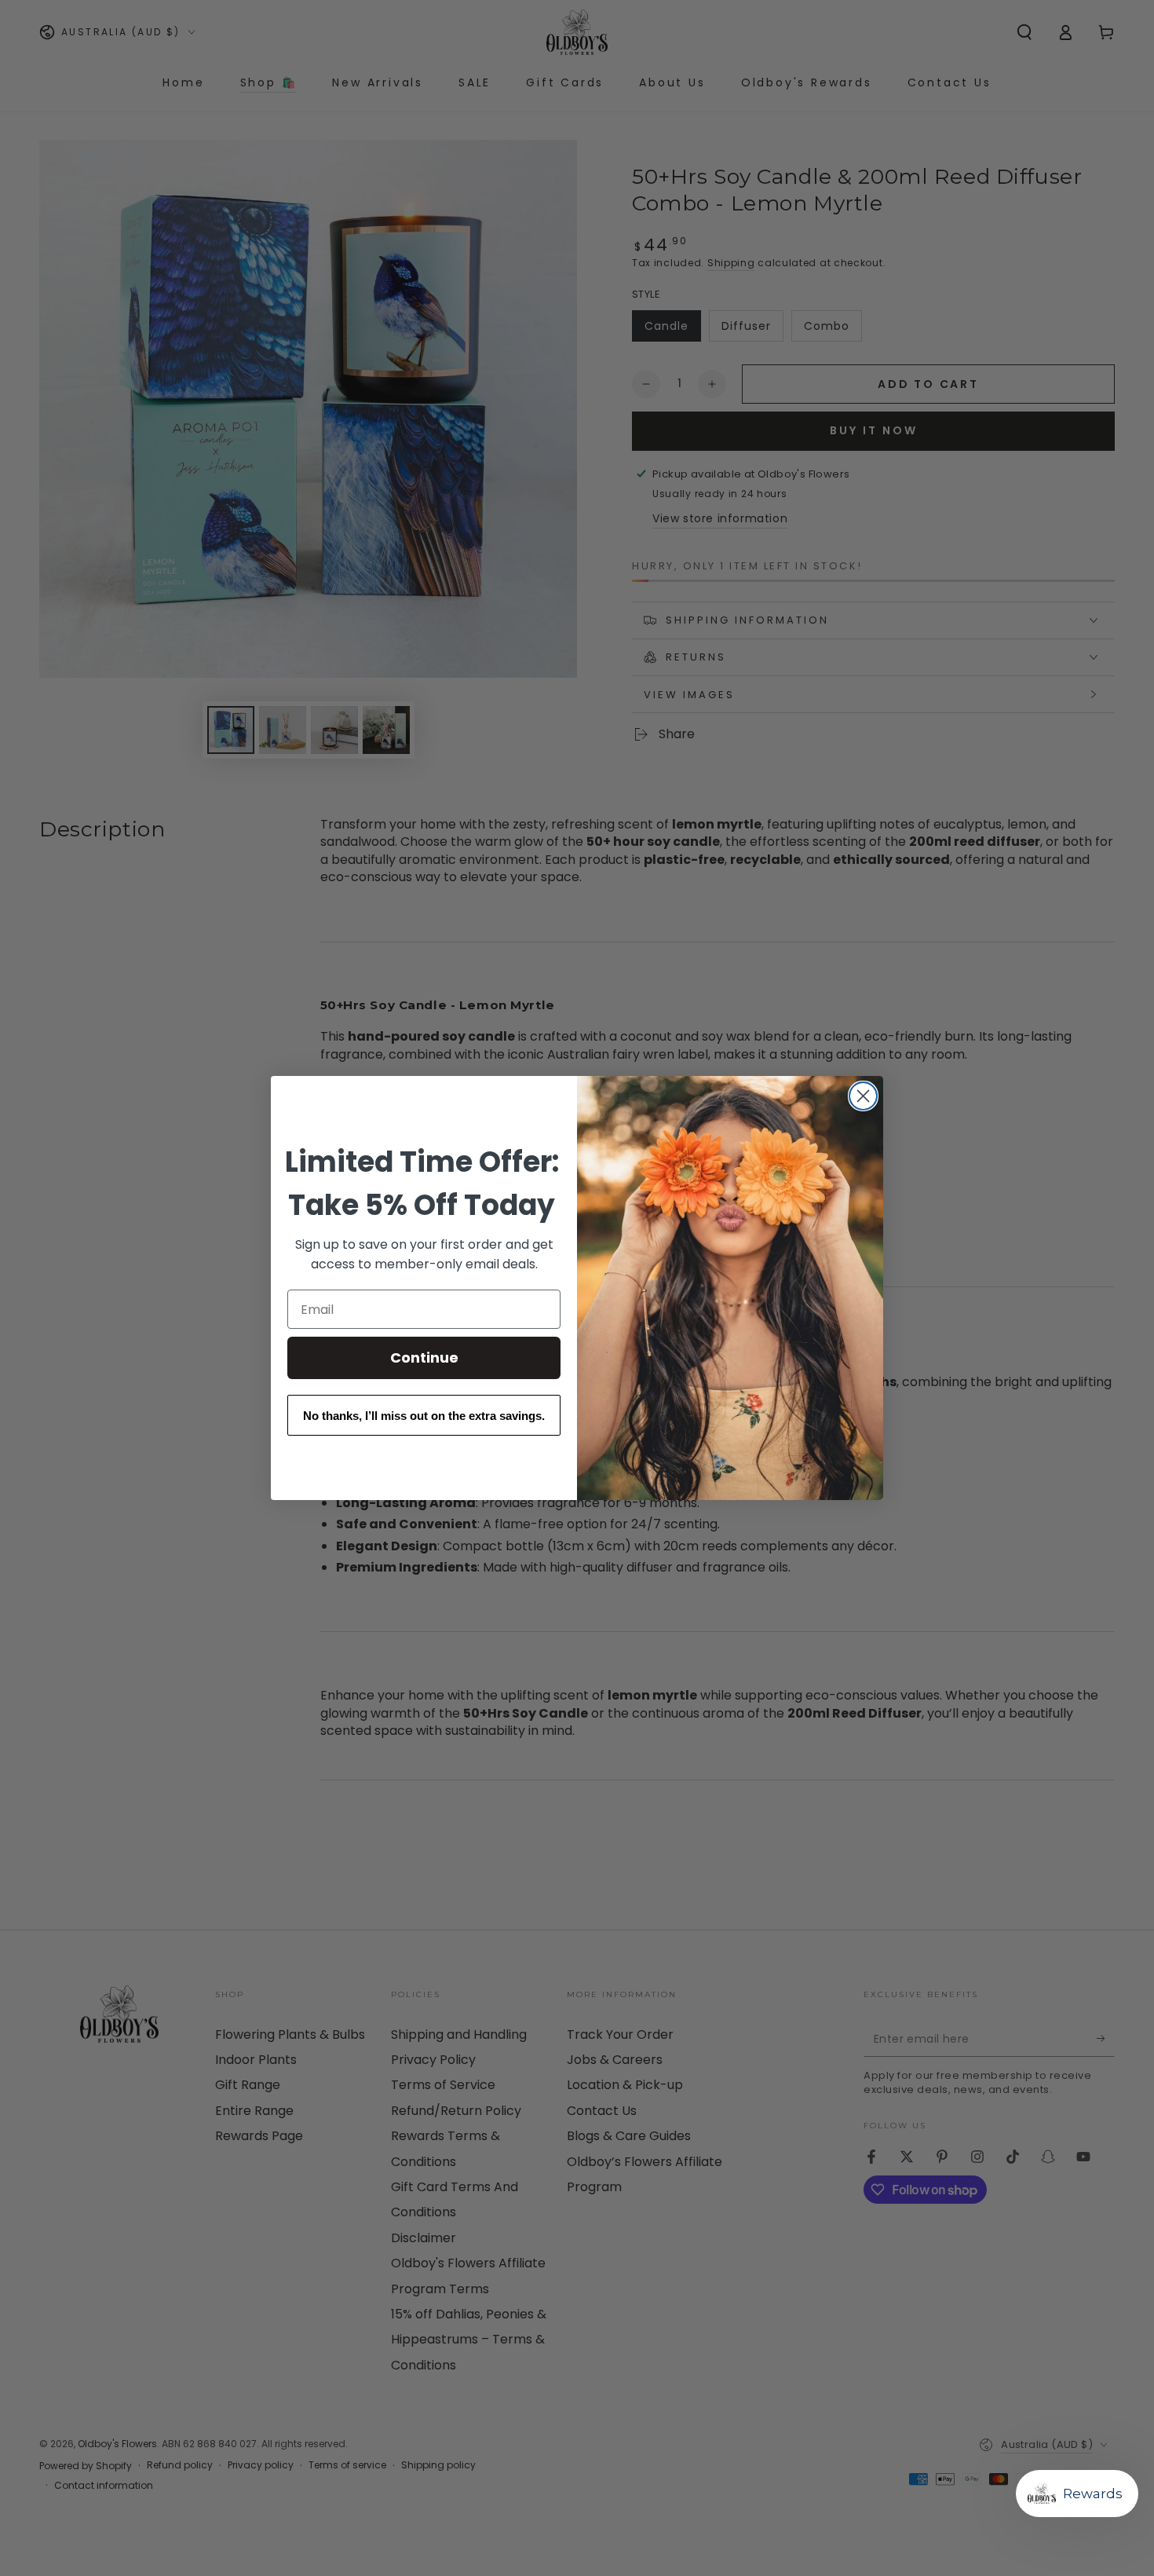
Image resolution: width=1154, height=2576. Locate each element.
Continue (424, 1358)
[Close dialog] (863, 1096)
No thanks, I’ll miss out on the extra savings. (424, 1416)
